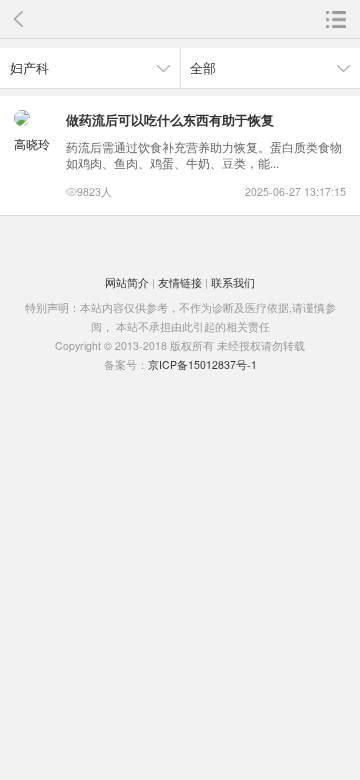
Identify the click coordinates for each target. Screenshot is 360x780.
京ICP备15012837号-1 (202, 364)
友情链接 (180, 282)
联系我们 (233, 282)
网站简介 (127, 282)
